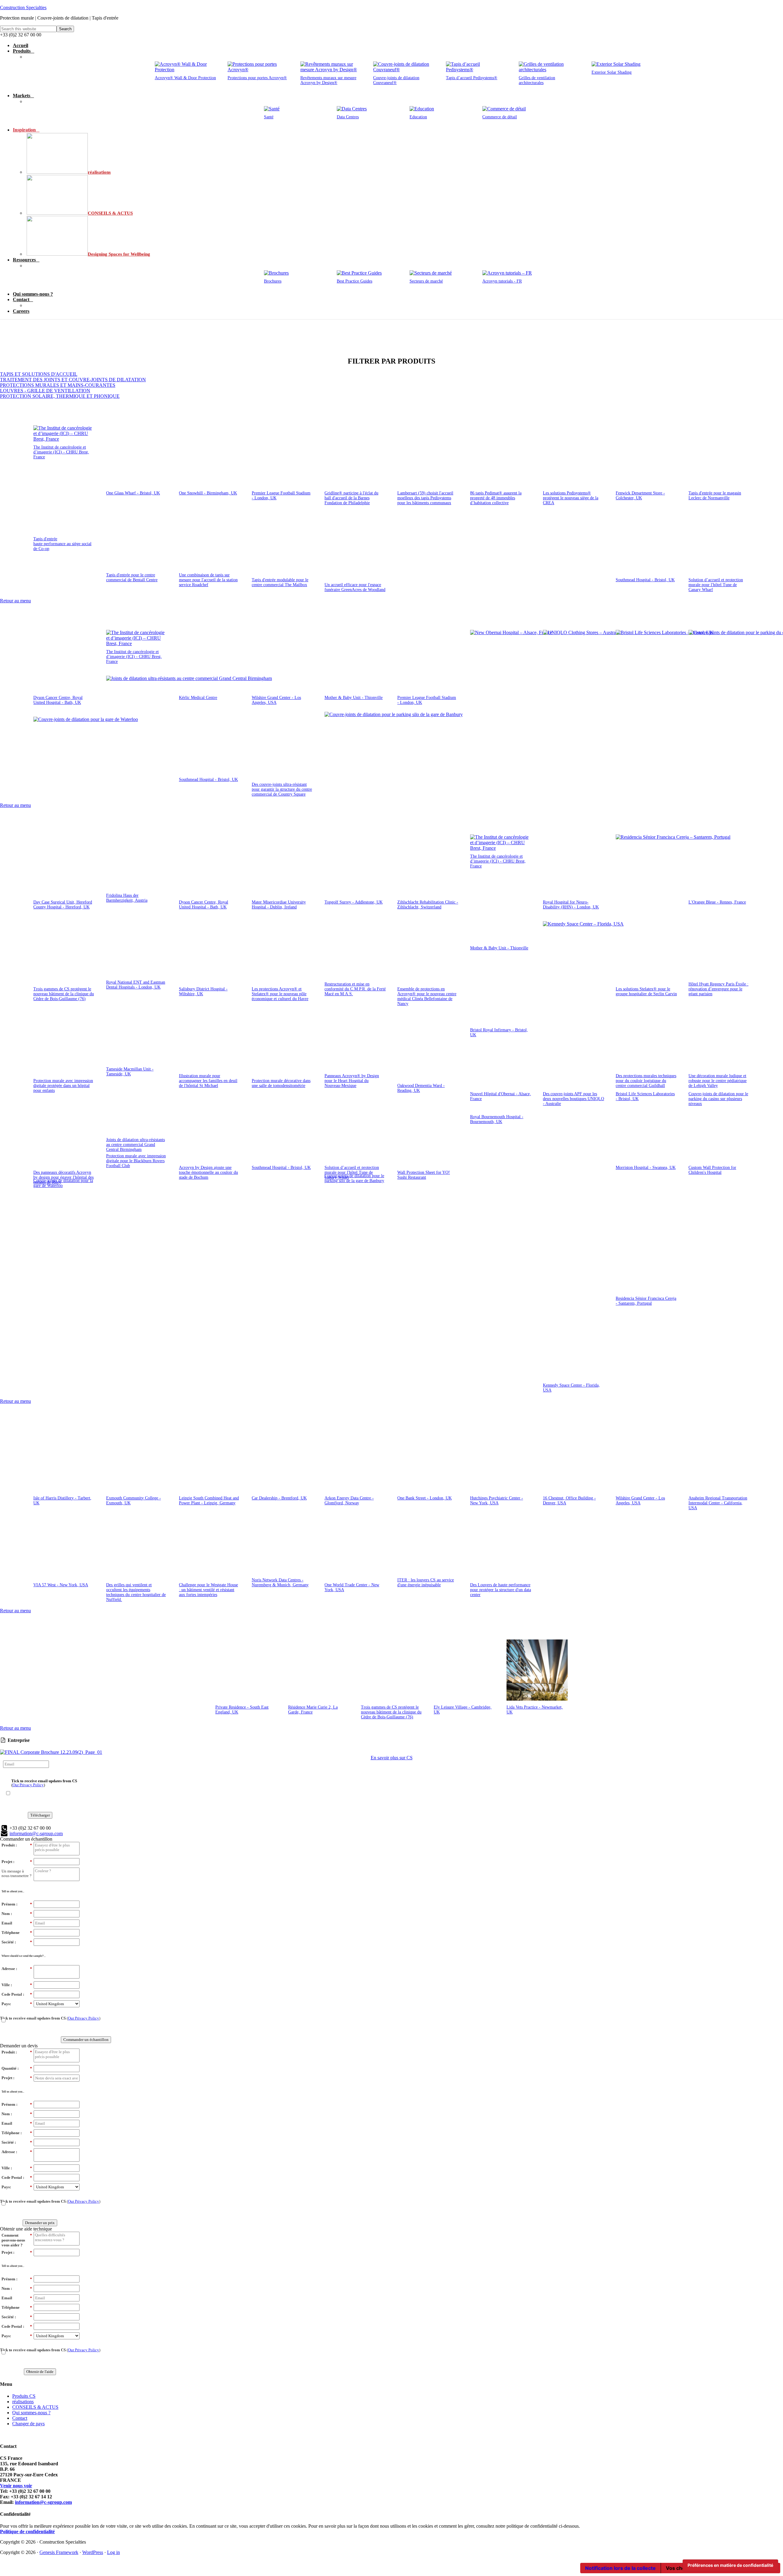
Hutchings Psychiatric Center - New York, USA (497, 1501)
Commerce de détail (500, 117)
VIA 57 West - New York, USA (61, 1981)
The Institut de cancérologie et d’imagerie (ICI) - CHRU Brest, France (61, 452)
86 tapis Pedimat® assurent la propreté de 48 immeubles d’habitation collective (496, 498)
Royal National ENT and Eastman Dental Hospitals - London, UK (136, 985)
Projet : (17, 1862)
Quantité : (17, 2068)
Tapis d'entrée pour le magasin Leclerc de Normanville (715, 495)
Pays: (17, 2004)
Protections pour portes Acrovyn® (257, 78)
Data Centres (348, 117)
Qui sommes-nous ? (31, 2413)
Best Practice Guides (354, 281)
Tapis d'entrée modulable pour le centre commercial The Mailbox (280, 582)
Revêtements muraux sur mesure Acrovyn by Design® (328, 80)
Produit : (17, 1845)
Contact (20, 2418)
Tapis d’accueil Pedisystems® (472, 78)
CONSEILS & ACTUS (35, 2407)
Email (17, 1923)
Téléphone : (17, 2133)
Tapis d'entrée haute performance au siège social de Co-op (62, 544)
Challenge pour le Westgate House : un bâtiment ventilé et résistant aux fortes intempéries (208, 1986)
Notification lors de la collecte (620, 2568)
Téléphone (17, 1933)
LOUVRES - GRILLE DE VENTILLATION (45, 391)
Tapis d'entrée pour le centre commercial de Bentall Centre (132, 577)
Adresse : (17, 1969)
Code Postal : (17, 1994)
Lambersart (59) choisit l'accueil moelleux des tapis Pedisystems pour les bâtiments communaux (425, 498)
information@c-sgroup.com (43, 2502)
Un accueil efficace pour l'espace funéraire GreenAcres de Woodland (355, 587)
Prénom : (17, 1904)
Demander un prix (40, 2223)
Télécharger (40, 1815)
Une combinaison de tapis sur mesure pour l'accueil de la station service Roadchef (208, 580)
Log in (113, 2552)
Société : (17, 1942)
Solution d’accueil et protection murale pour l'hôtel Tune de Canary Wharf (716, 585)
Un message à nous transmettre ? (17, 1874)
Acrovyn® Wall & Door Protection (185, 78)
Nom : (17, 1914)
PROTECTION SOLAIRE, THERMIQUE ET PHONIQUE (60, 396)
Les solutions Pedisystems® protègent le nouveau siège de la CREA (571, 498)
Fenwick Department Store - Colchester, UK (640, 495)
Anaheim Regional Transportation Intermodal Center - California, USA (718, 1503)
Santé (269, 117)
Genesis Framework (59, 2552)
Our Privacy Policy (28, 1785)
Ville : (17, 1985)
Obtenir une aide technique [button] (26, 2229)
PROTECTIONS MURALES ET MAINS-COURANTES (58, 385)
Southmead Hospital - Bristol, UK (645, 580)
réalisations (23, 2402)
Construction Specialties (23, 7)
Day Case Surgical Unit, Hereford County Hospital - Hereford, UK (63, 905)
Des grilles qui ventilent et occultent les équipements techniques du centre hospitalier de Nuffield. (136, 1988)
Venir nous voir (16, 2486)
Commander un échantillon (86, 2040)
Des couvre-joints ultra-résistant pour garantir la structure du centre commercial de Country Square (282, 789)
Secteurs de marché (426, 281)
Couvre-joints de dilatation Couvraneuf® (396, 80)
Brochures (273, 281)
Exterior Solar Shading (612, 72)
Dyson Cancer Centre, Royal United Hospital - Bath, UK (58, 700)
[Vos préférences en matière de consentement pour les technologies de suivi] (730, 2565)
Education (418, 117)
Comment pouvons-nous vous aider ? (17, 2240)
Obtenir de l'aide (40, 2372)
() (44, 1783)
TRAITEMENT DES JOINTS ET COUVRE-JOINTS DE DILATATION (73, 380)
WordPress (93, 2552)
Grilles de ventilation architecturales (537, 80)
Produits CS (24, 2396)
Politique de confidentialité (27, 2532)
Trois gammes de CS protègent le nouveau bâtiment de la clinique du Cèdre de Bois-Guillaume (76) (64, 994)
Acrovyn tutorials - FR (502, 281)
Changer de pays (28, 2424)
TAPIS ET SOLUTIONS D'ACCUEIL (39, 374)
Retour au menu (15, 601)
